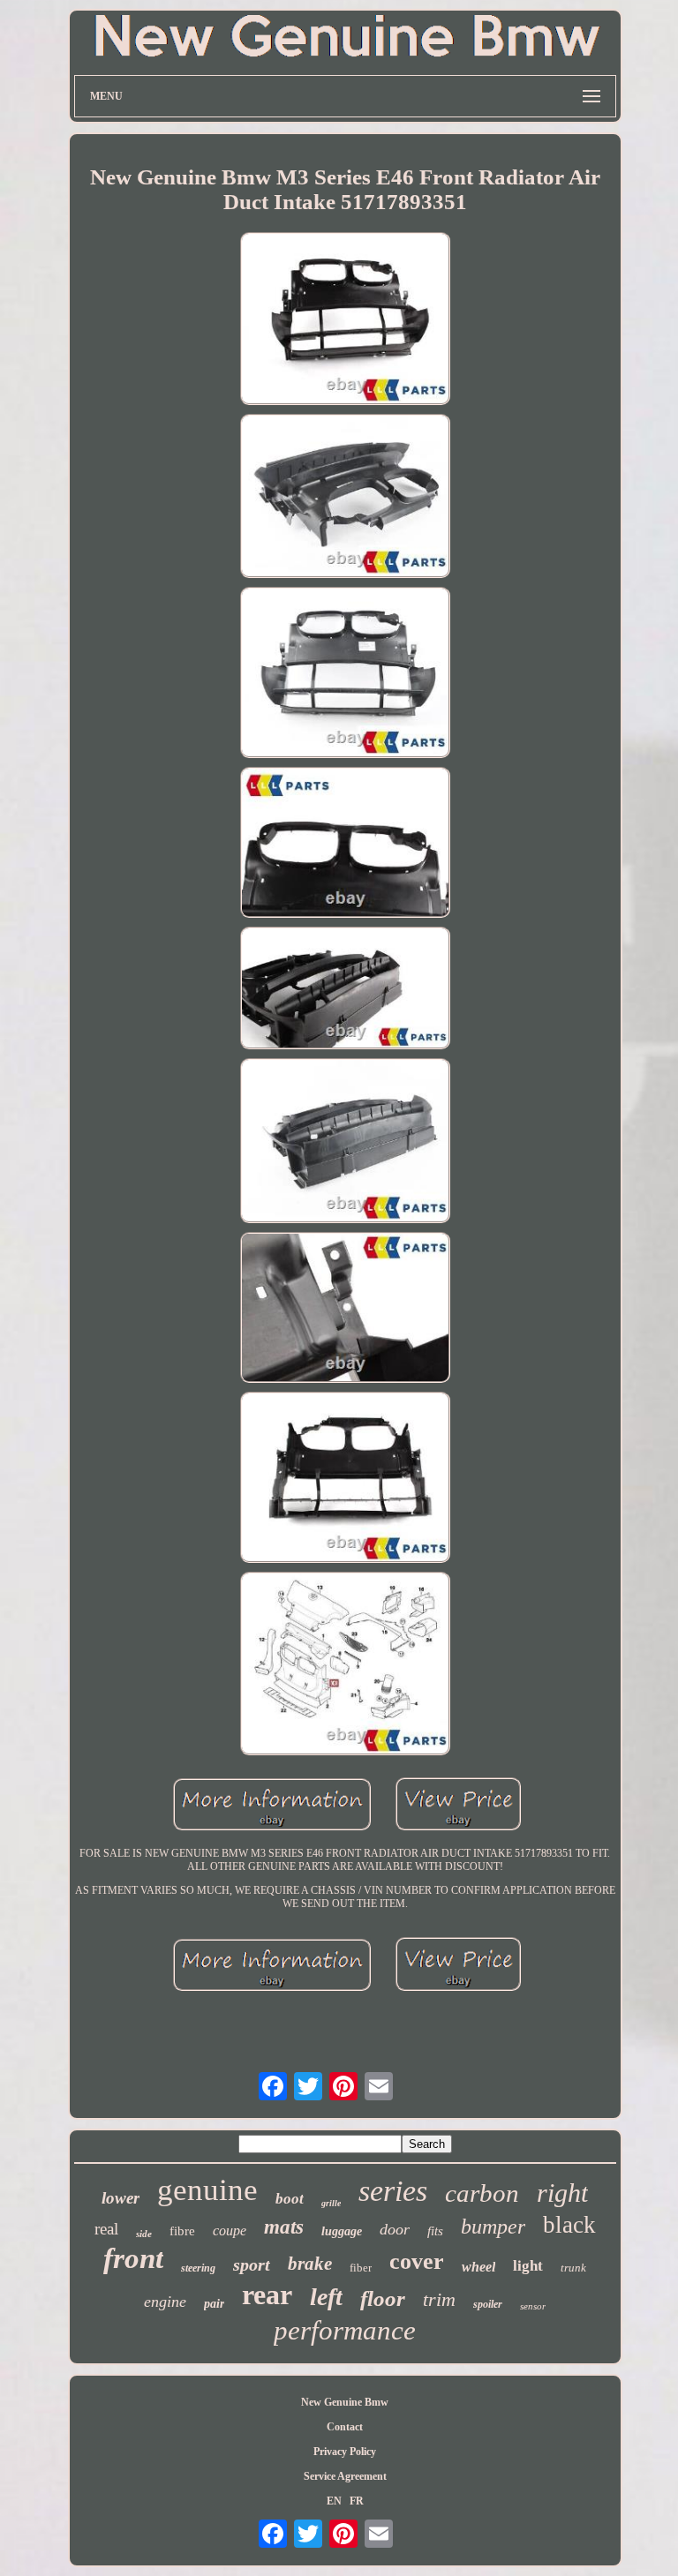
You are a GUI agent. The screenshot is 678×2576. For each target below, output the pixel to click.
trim (439, 2299)
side (144, 2234)
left (326, 2297)
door (395, 2229)
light (528, 2266)
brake (310, 2264)
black (569, 2225)
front (133, 2258)
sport (252, 2264)
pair (214, 2304)
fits (435, 2231)
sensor (533, 2306)
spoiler (488, 2304)
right (562, 2193)
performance (345, 2330)
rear (267, 2294)
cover (417, 2261)
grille (331, 2203)
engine (165, 2302)
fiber (361, 2268)
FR (357, 2501)
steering (198, 2268)
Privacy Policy (345, 2452)
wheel (478, 2267)
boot (290, 2199)
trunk (573, 2268)
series (393, 2191)
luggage (342, 2231)
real (106, 2229)
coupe (230, 2231)
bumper (493, 2227)
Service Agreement (345, 2476)
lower (121, 2198)
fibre (182, 2231)
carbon (482, 2193)
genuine (207, 2190)
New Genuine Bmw (345, 2402)
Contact (345, 2427)
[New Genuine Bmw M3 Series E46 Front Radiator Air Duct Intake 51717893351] (345, 320)
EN (334, 2501)
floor (383, 2298)
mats (284, 2227)
